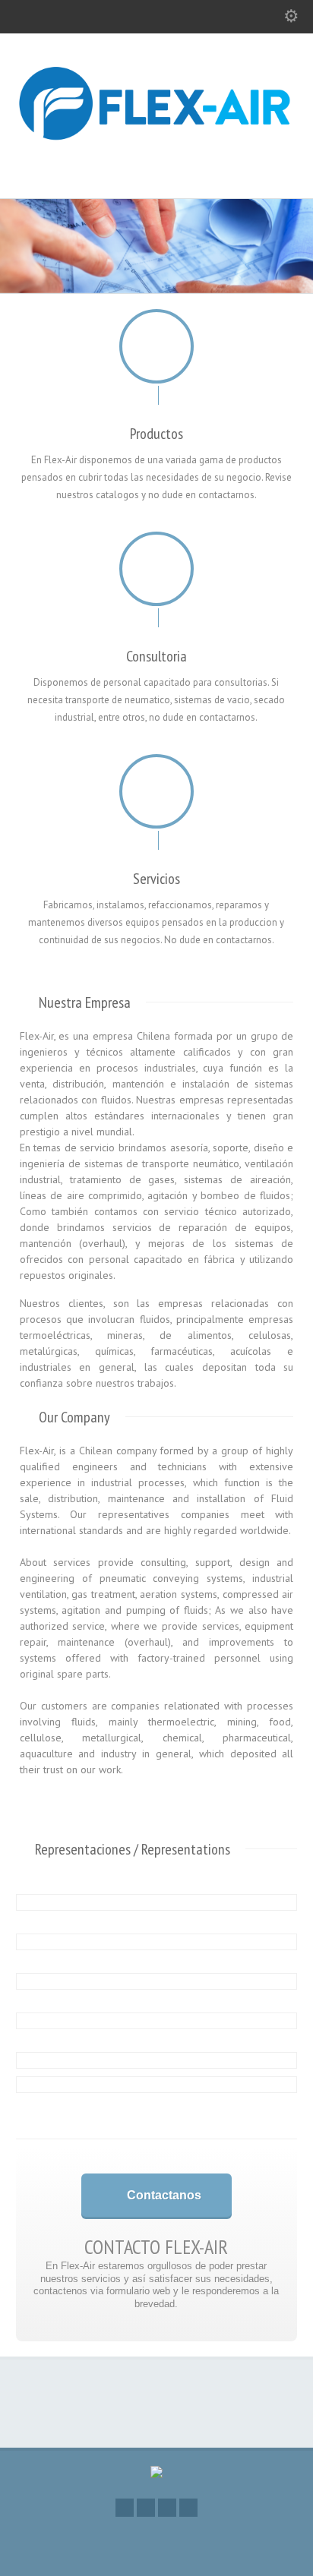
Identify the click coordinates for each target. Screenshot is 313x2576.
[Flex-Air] (156, 166)
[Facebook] (125, 2508)
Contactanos (164, 2195)
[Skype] (188, 2508)
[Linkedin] (167, 2508)
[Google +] (146, 2508)
